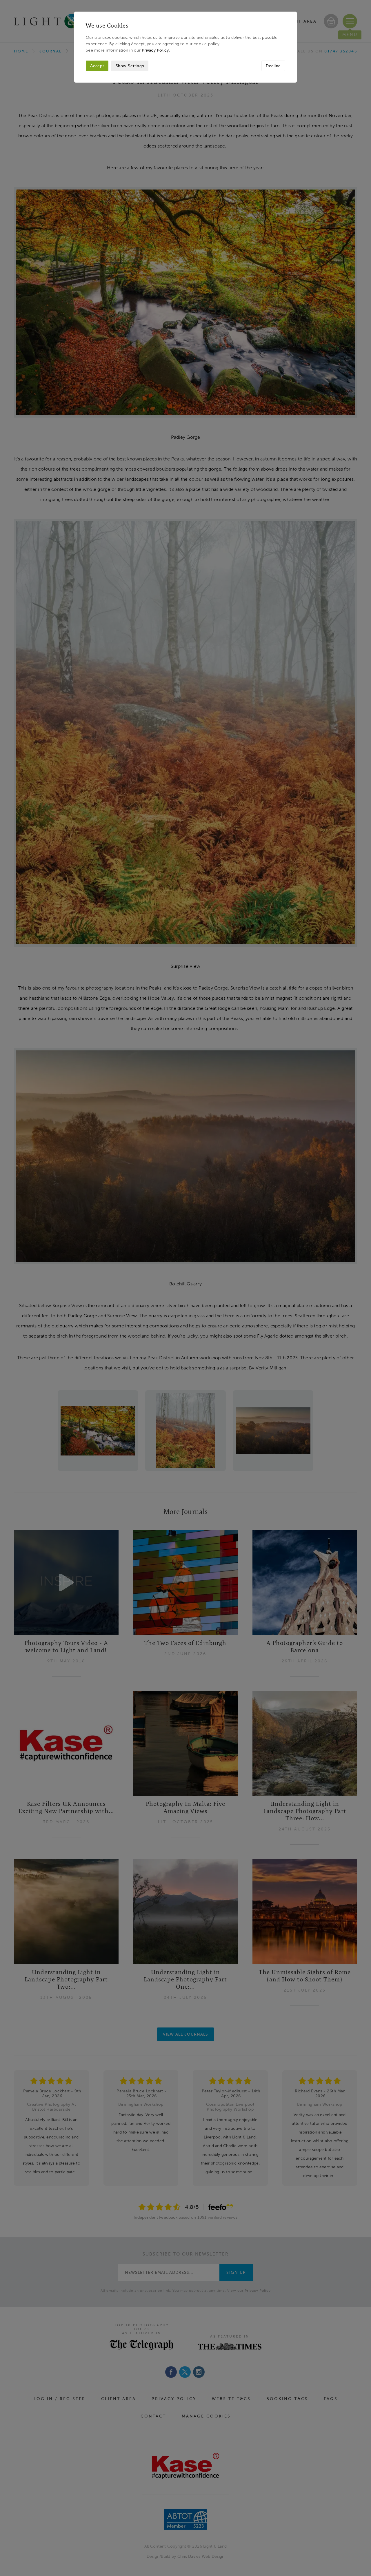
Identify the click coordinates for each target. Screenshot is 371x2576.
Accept (97, 66)
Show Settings (130, 66)
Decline (273, 66)
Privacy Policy (155, 50)
